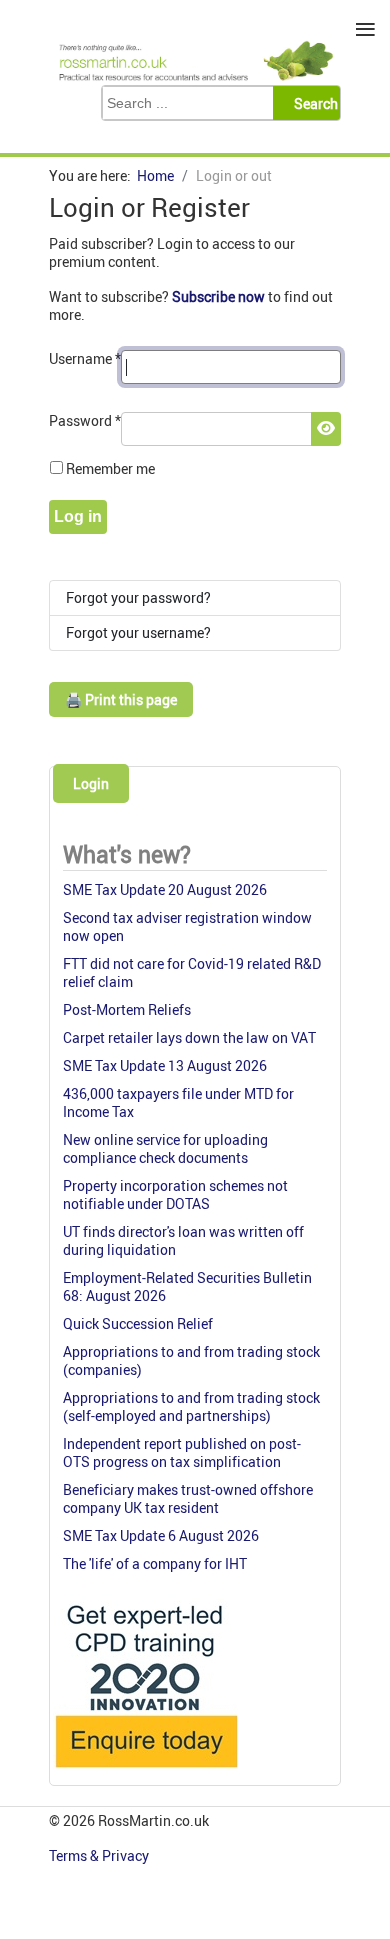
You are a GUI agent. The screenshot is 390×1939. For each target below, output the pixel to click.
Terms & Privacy (100, 1855)
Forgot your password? (138, 597)
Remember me (110, 468)
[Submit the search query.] (312, 103)
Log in (78, 516)
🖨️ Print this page (121, 699)
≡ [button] (365, 29)
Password (85, 420)
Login (91, 783)
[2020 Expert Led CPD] (145, 1772)
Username (85, 358)
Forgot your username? (138, 632)
